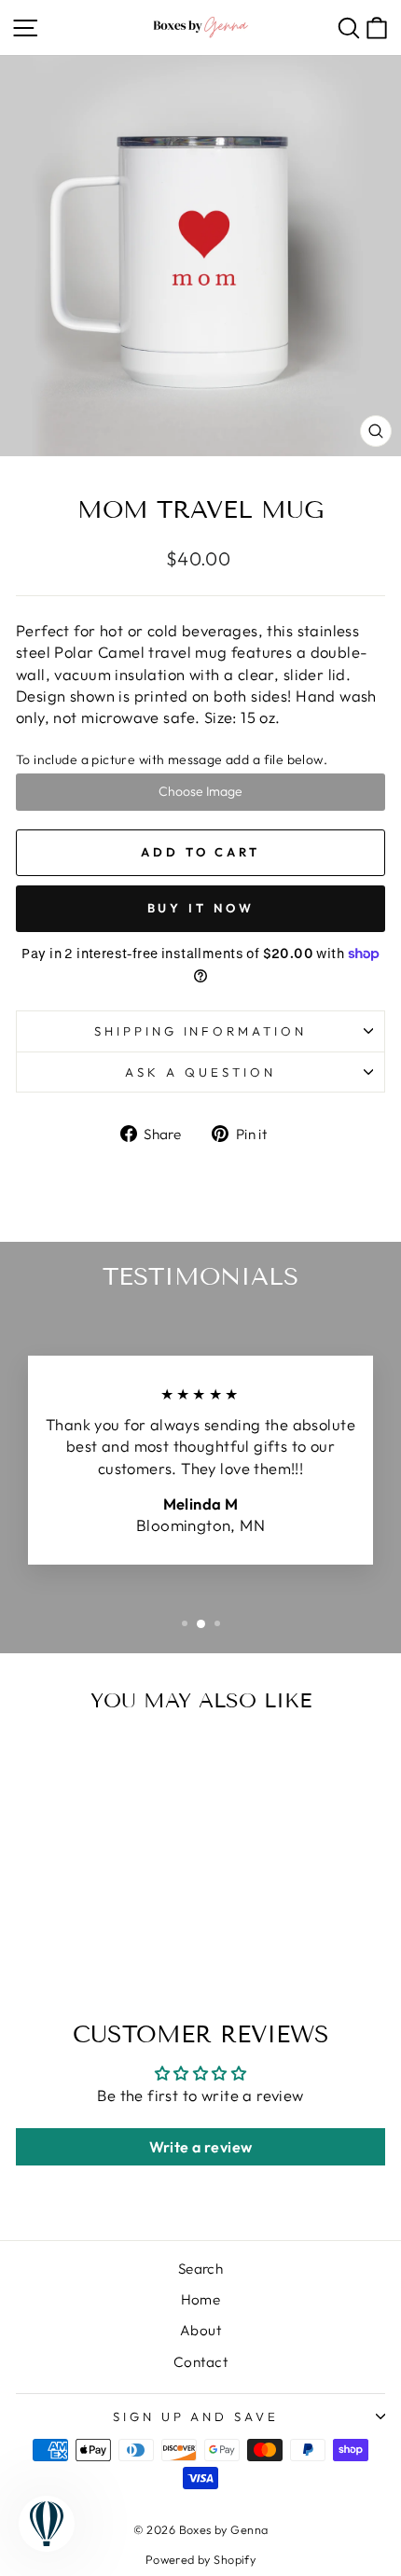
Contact (200, 2362)
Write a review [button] (201, 2147)
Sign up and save (196, 2416)
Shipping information (201, 1031)
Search (200, 2269)
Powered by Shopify (200, 2559)
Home (201, 2299)
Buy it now (201, 908)
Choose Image (200, 791)
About (200, 2330)
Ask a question (200, 1072)
